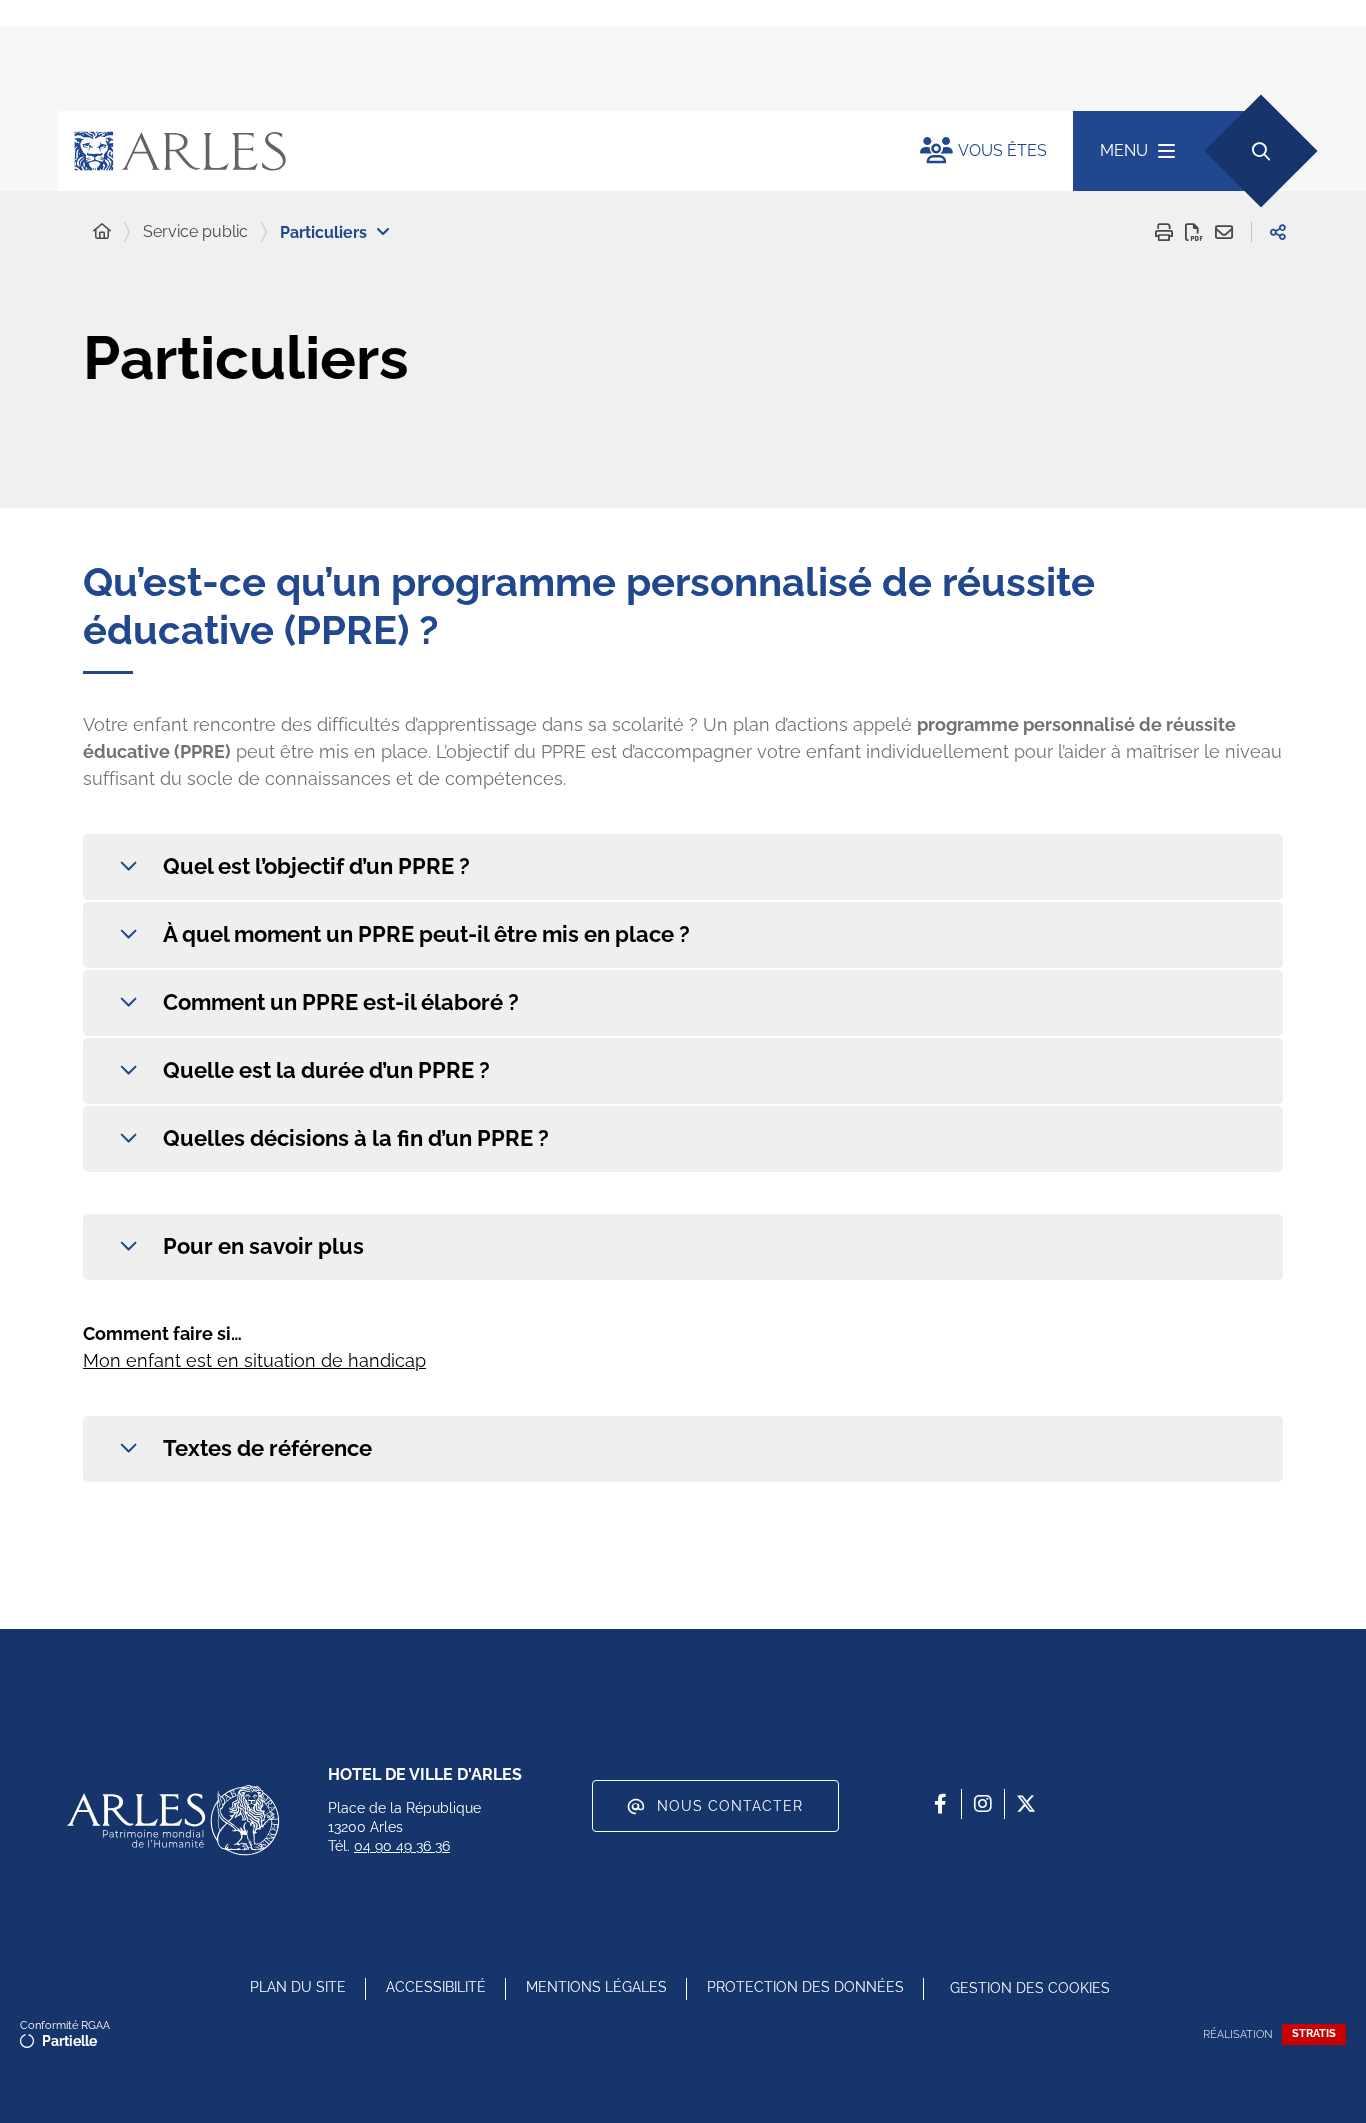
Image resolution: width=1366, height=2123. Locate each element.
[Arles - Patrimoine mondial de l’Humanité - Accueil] (173, 1820)
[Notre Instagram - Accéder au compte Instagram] (983, 1804)
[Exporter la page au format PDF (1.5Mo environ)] (1194, 232)
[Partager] (1278, 232)
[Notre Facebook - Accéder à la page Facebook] (940, 1804)
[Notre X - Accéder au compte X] (1026, 1804)
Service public (195, 231)
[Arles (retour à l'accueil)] (469, 151)
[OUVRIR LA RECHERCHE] (1260, 150)
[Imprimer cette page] (1164, 232)
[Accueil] (102, 232)
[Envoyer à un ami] (1224, 232)
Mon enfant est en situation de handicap (254, 1360)
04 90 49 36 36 (402, 1846)
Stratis (1314, 2033)
